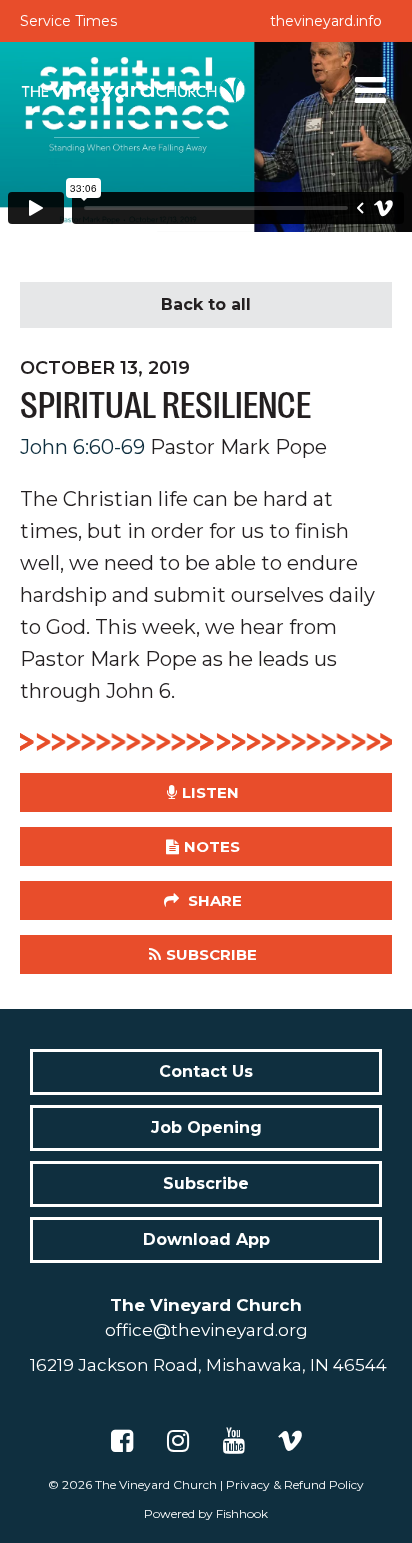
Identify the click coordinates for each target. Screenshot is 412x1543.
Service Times (68, 21)
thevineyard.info (326, 21)
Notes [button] (212, 846)
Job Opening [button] (206, 1127)
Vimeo (290, 1441)
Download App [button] (206, 1239)
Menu (371, 90)
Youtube (234, 1441)
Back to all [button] (206, 304)
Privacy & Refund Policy (295, 1484)
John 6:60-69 (82, 447)
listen (210, 792)
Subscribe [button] (211, 954)
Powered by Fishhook (206, 1513)
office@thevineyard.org (206, 1330)
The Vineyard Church (156, 1484)
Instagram (178, 1441)
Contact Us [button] (206, 1071)
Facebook (122, 1441)
